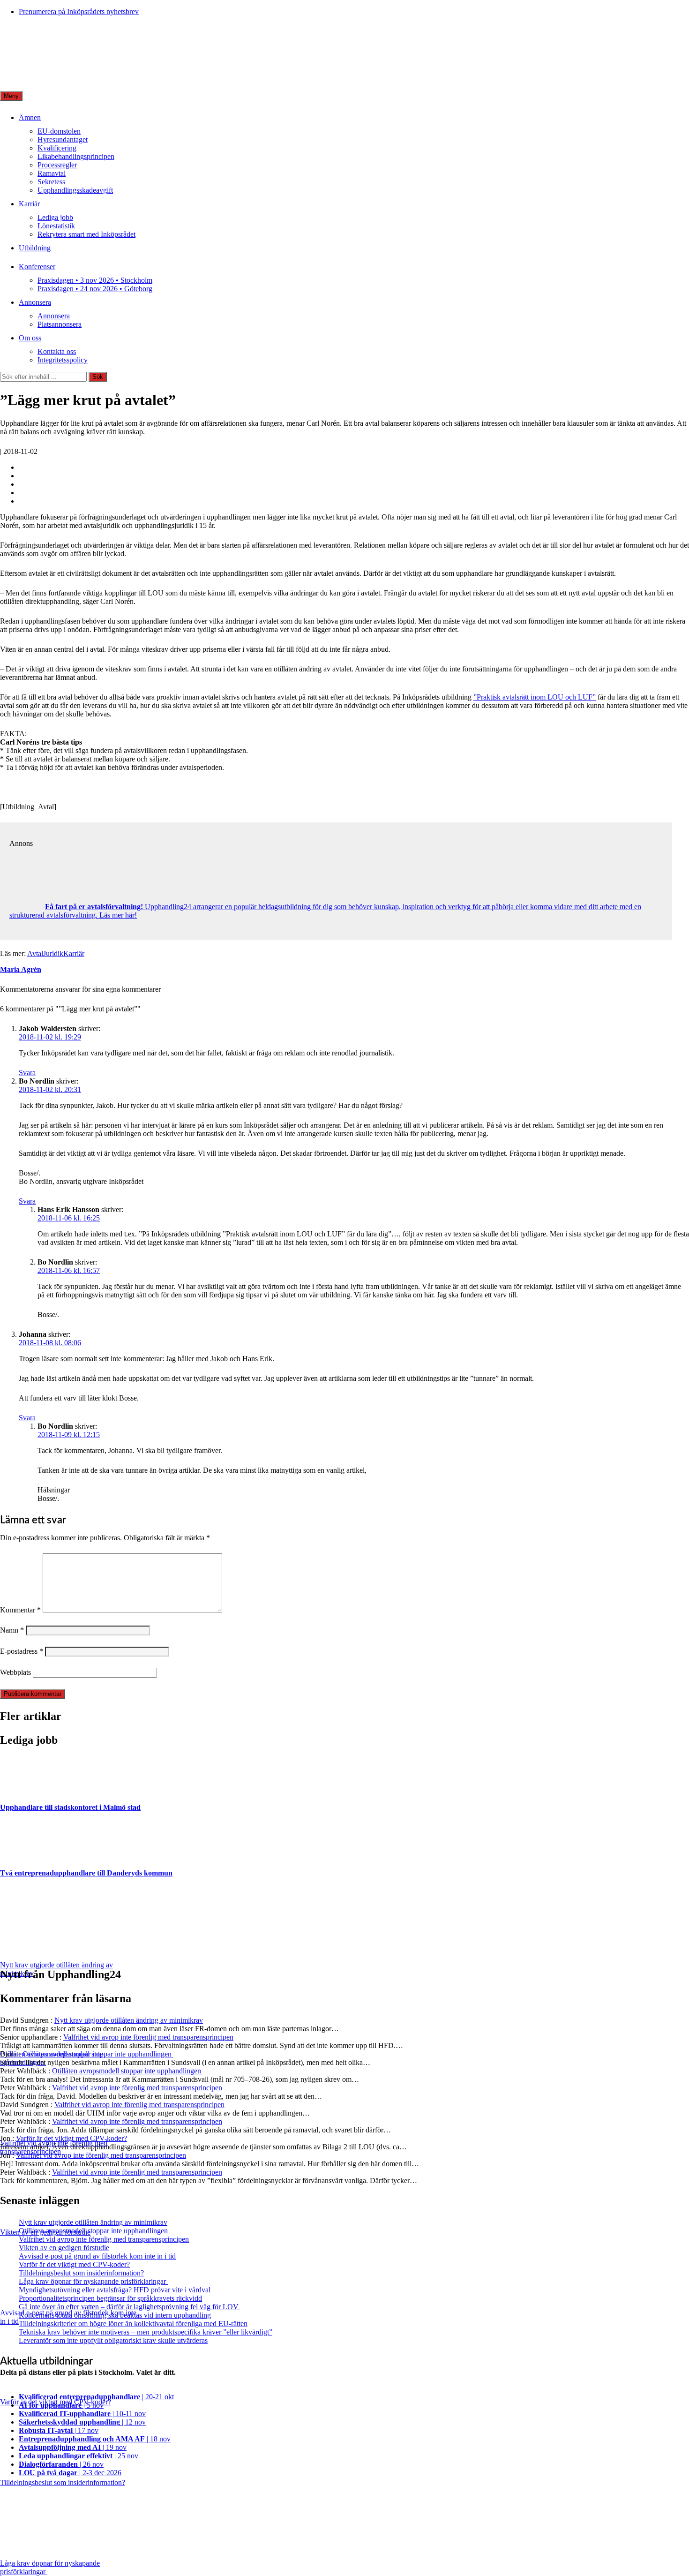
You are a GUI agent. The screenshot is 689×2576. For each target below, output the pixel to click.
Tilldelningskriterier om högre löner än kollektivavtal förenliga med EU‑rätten (133, 2324)
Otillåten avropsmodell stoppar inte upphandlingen (98, 2054)
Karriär (29, 204)
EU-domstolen (59, 131)
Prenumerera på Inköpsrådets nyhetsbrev (79, 11)
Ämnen (30, 117)
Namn (12, 1630)
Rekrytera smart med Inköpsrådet (86, 234)
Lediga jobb (55, 217)
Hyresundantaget (63, 139)
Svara (27, 1073)
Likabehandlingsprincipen (76, 156)
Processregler (57, 165)
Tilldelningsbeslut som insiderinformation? (81, 2273)
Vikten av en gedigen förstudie (64, 2248)
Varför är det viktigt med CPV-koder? (71, 2138)
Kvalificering (57, 148)
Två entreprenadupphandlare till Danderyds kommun (86, 1873)
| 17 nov (59, 2430)
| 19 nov (73, 2447)
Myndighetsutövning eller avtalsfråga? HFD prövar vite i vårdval (116, 2290)
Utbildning (35, 248)
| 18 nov (95, 2439)
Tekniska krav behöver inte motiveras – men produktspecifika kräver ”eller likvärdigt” (146, 2332)
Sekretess (51, 182)
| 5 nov (61, 2405)
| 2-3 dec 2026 (70, 2473)
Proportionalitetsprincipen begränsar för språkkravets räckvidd (110, 2298)
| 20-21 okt (96, 2397)
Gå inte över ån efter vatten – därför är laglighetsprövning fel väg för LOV (130, 2307)
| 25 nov (79, 2456)
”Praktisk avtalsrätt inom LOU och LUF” (535, 697)
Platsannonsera (60, 324)
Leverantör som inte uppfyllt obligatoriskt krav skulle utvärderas (113, 2340)
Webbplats (15, 1672)
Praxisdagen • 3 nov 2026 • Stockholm (95, 280)
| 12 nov (82, 2422)
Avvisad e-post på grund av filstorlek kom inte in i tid (97, 2256)
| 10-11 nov (82, 2414)
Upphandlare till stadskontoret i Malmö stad (70, 1807)
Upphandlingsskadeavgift (75, 190)
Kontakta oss (57, 351)
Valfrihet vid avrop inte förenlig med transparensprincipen (148, 2037)
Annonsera (35, 302)
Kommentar (20, 1610)
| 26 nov (61, 2464)
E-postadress (22, 1651)
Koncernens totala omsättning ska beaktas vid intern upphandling (115, 2315)
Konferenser (37, 267)
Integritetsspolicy (63, 360)
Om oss (30, 338)
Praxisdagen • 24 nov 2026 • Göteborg (95, 289)
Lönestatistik (56, 226)
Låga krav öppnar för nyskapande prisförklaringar (93, 2281)
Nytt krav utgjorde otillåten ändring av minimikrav (129, 2020)
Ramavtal (52, 173)
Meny (11, 96)
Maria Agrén (21, 969)
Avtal (35, 953)
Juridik (53, 953)
